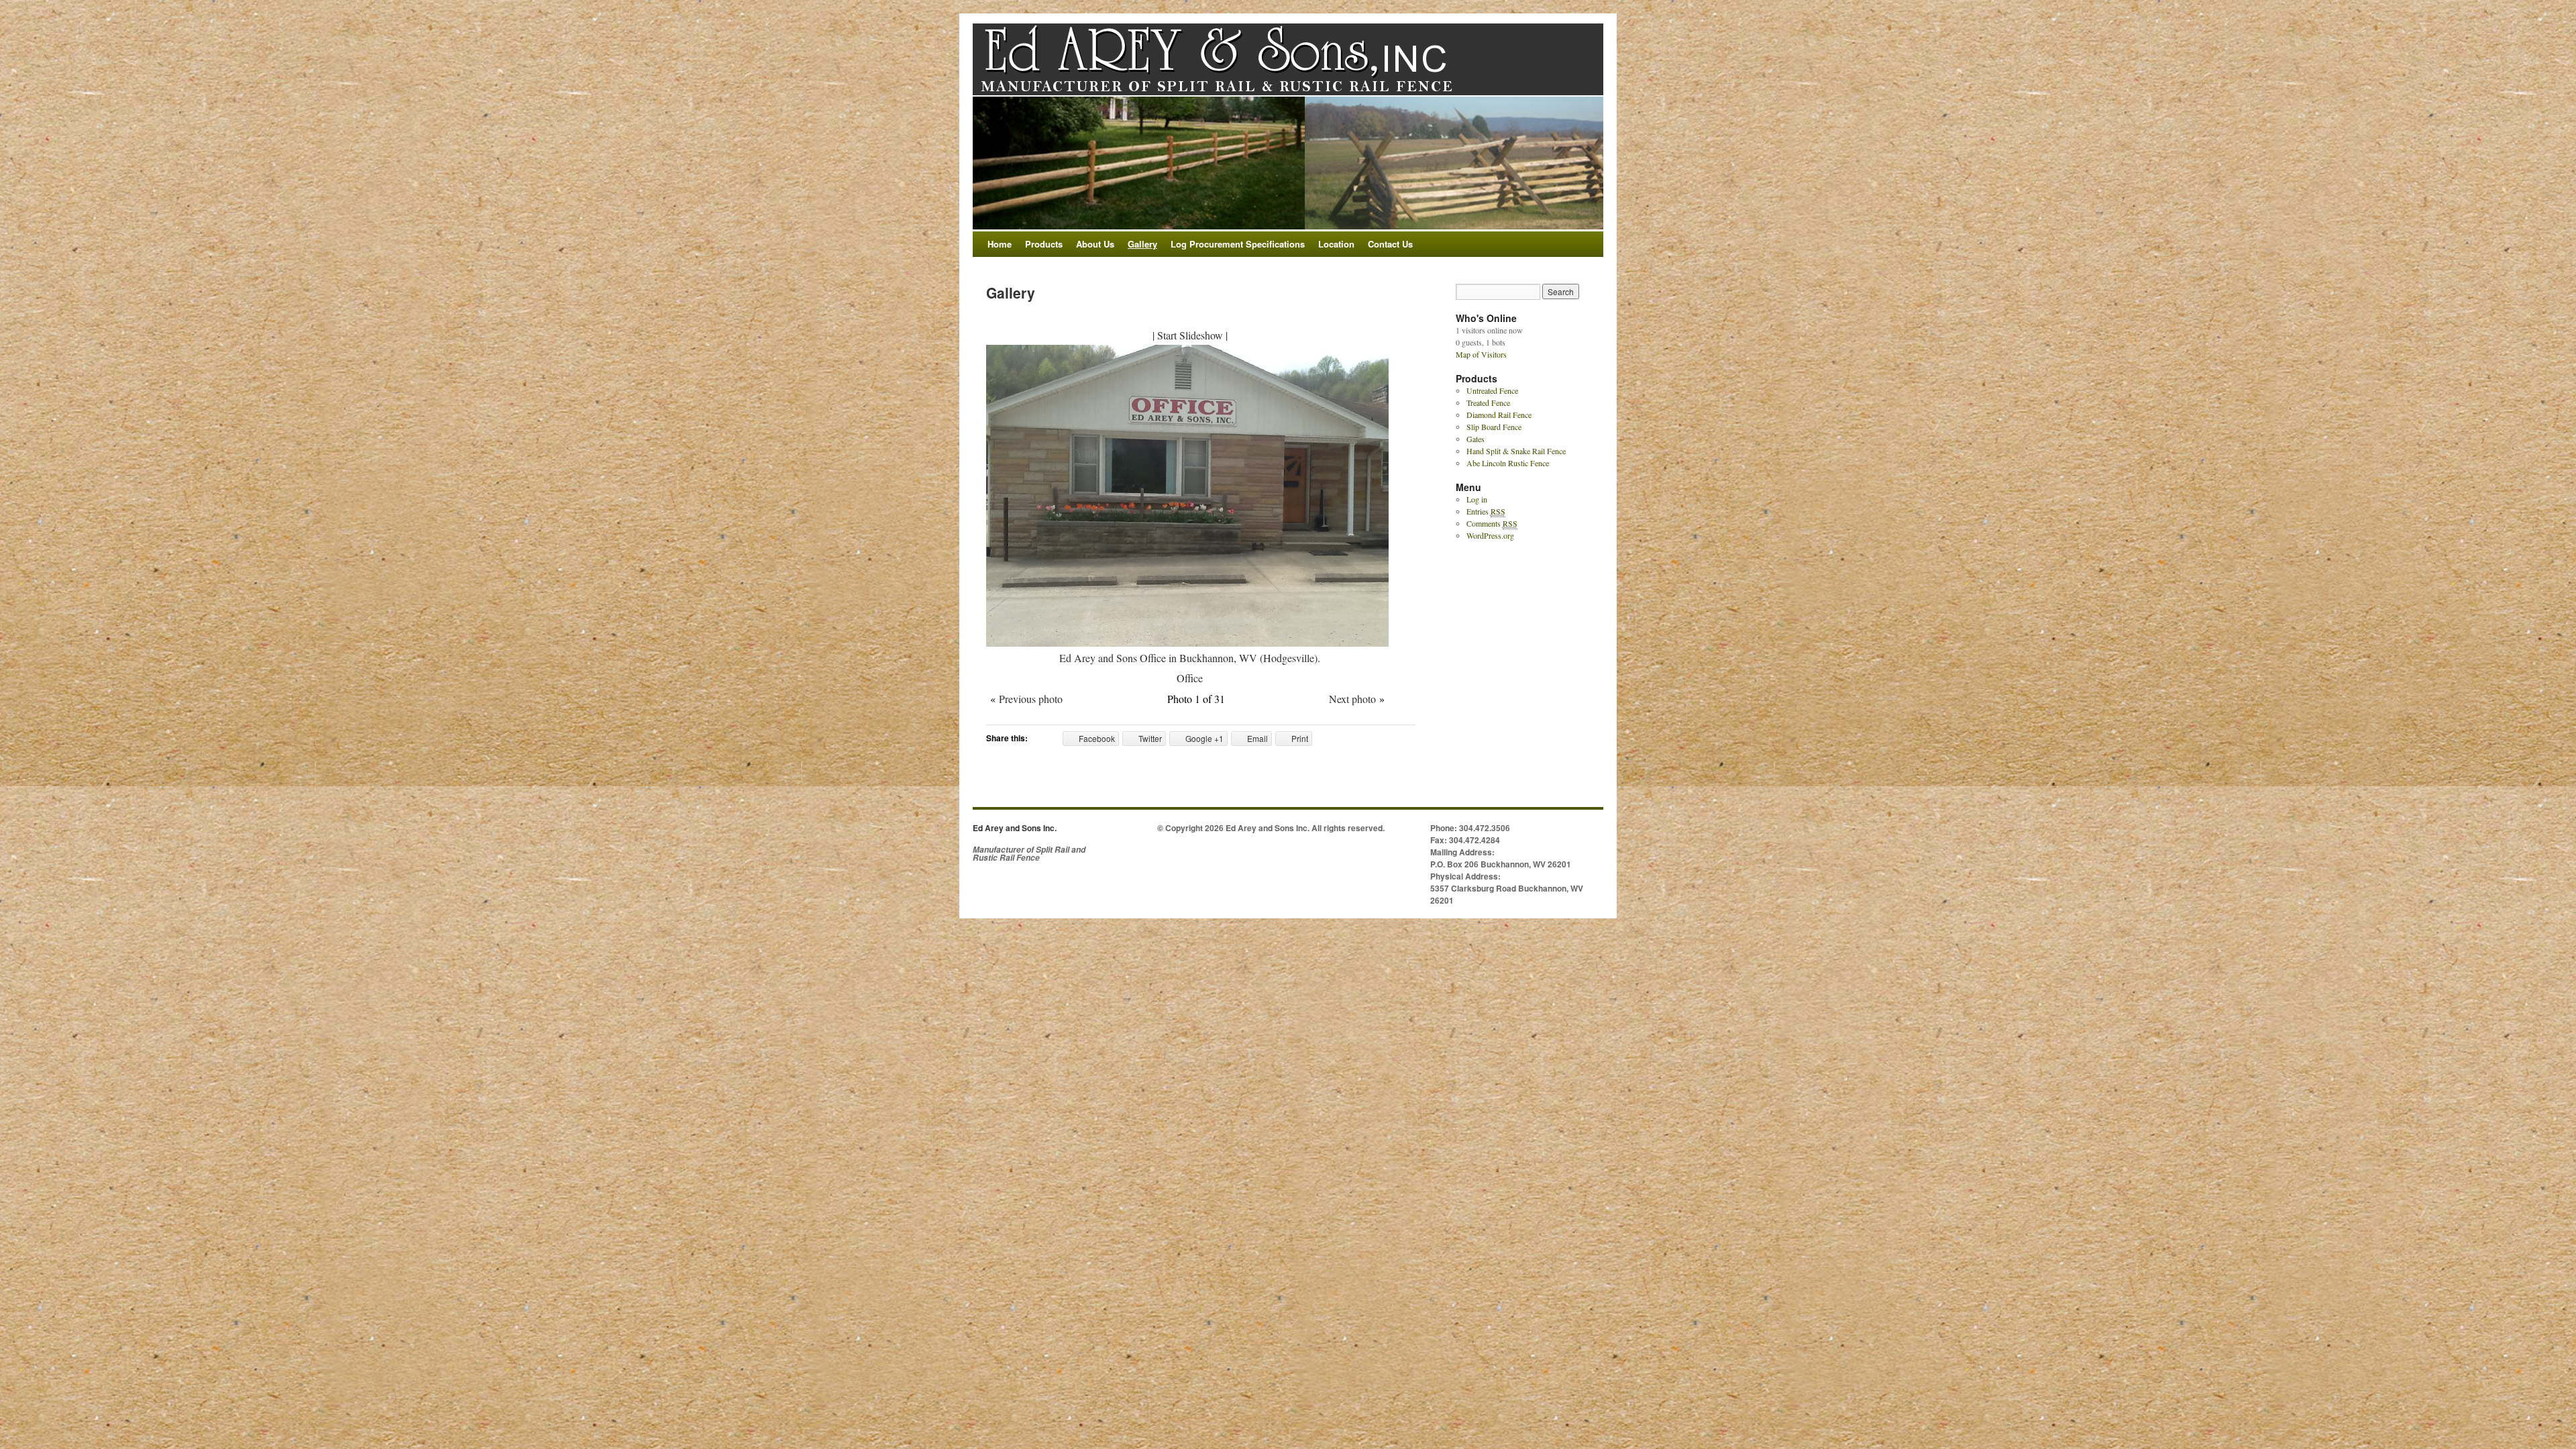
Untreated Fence (1492, 390)
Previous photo (1031, 699)
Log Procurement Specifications (1238, 244)
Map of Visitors (1481, 354)
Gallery (1142, 244)
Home (1000, 244)
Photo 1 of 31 (1196, 699)
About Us (1095, 244)
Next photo (1352, 699)
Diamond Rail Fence (1499, 415)
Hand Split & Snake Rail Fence (1516, 451)
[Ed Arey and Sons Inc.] (1288, 87)
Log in (1477, 499)
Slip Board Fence (1494, 427)
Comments (1492, 523)
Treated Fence (1488, 402)
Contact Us (1390, 244)
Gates (1475, 439)
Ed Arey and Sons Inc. (1015, 828)
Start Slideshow (1190, 335)
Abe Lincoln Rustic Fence (1508, 463)
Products (1044, 244)
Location (1336, 244)
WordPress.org (1490, 535)
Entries (1486, 511)
